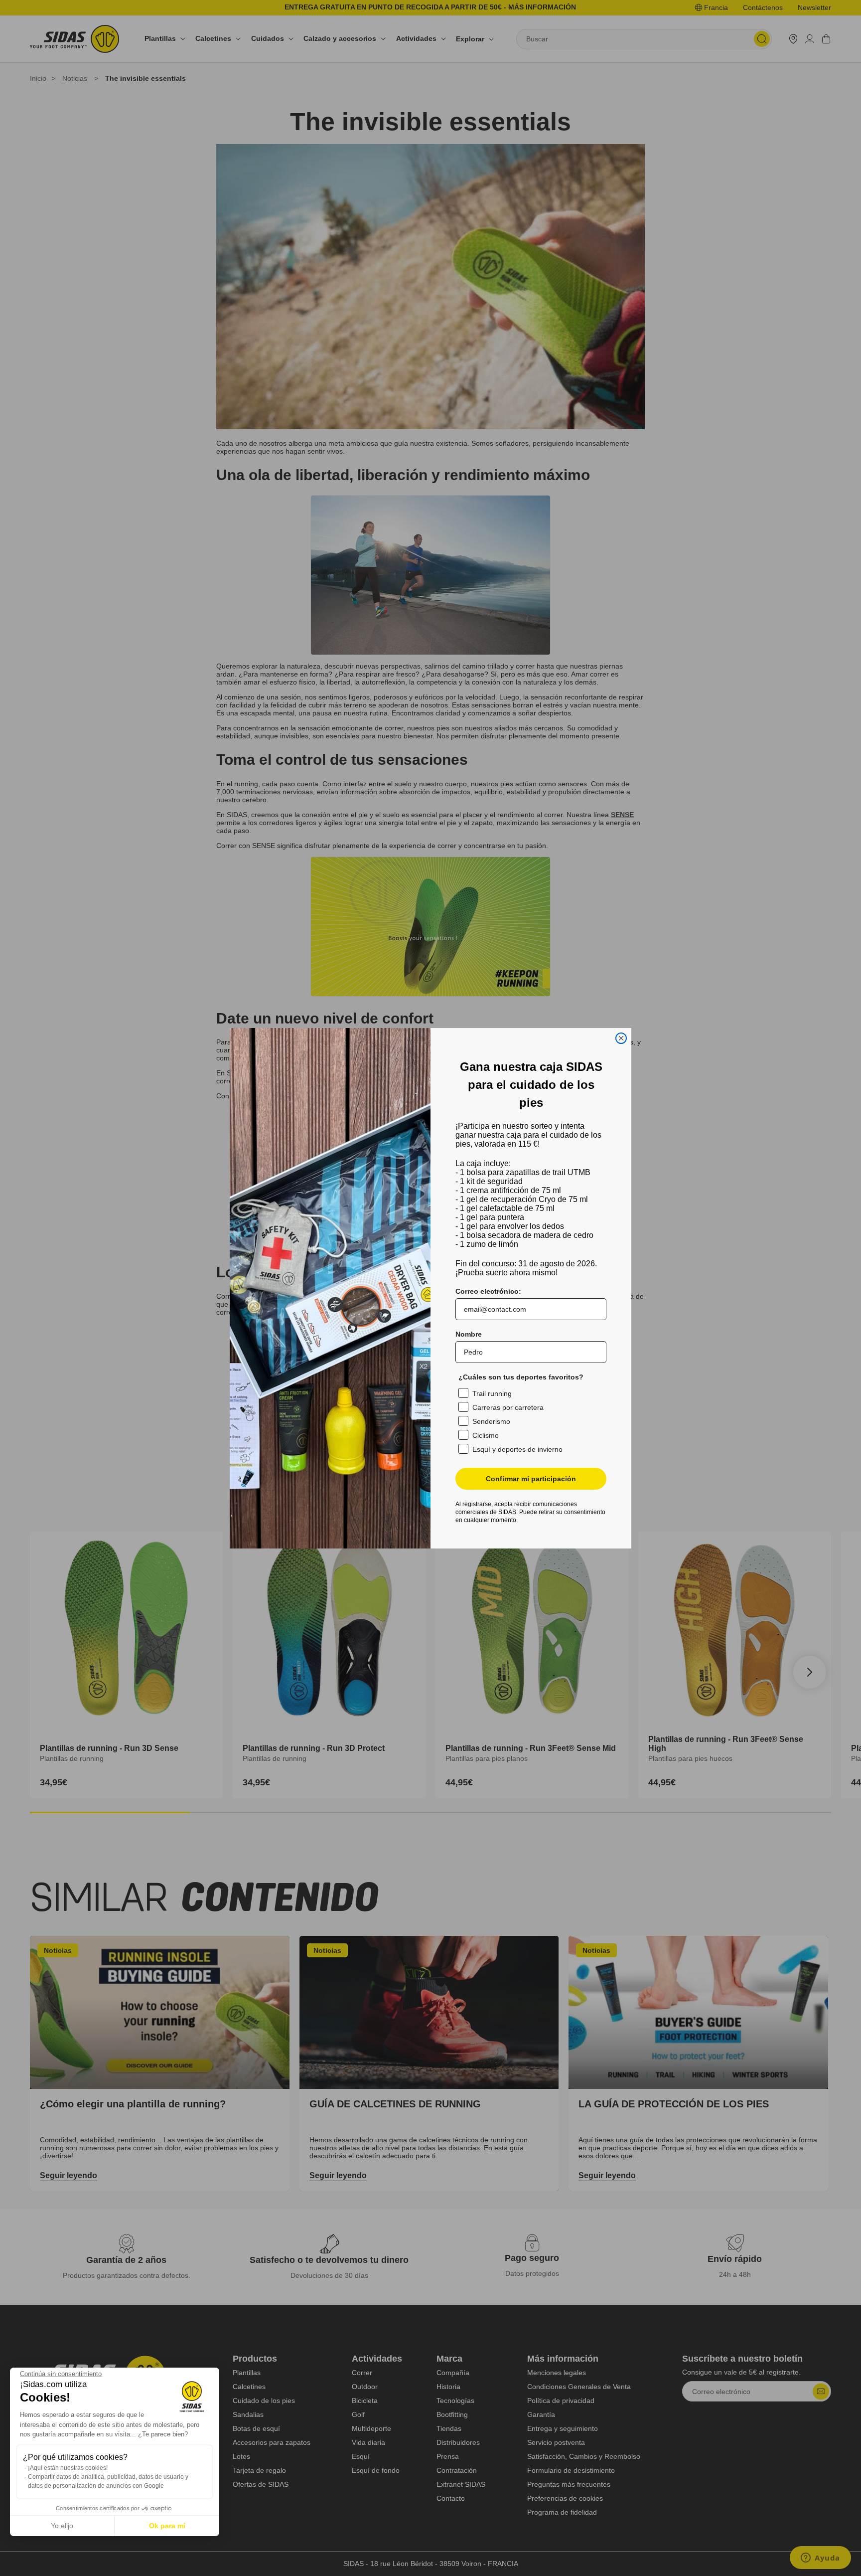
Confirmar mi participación (531, 1479)
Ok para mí (167, 2526)
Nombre (469, 1334)
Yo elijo (62, 2526)
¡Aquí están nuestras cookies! (68, 2468)
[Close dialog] (621, 1038)
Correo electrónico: (488, 1291)
